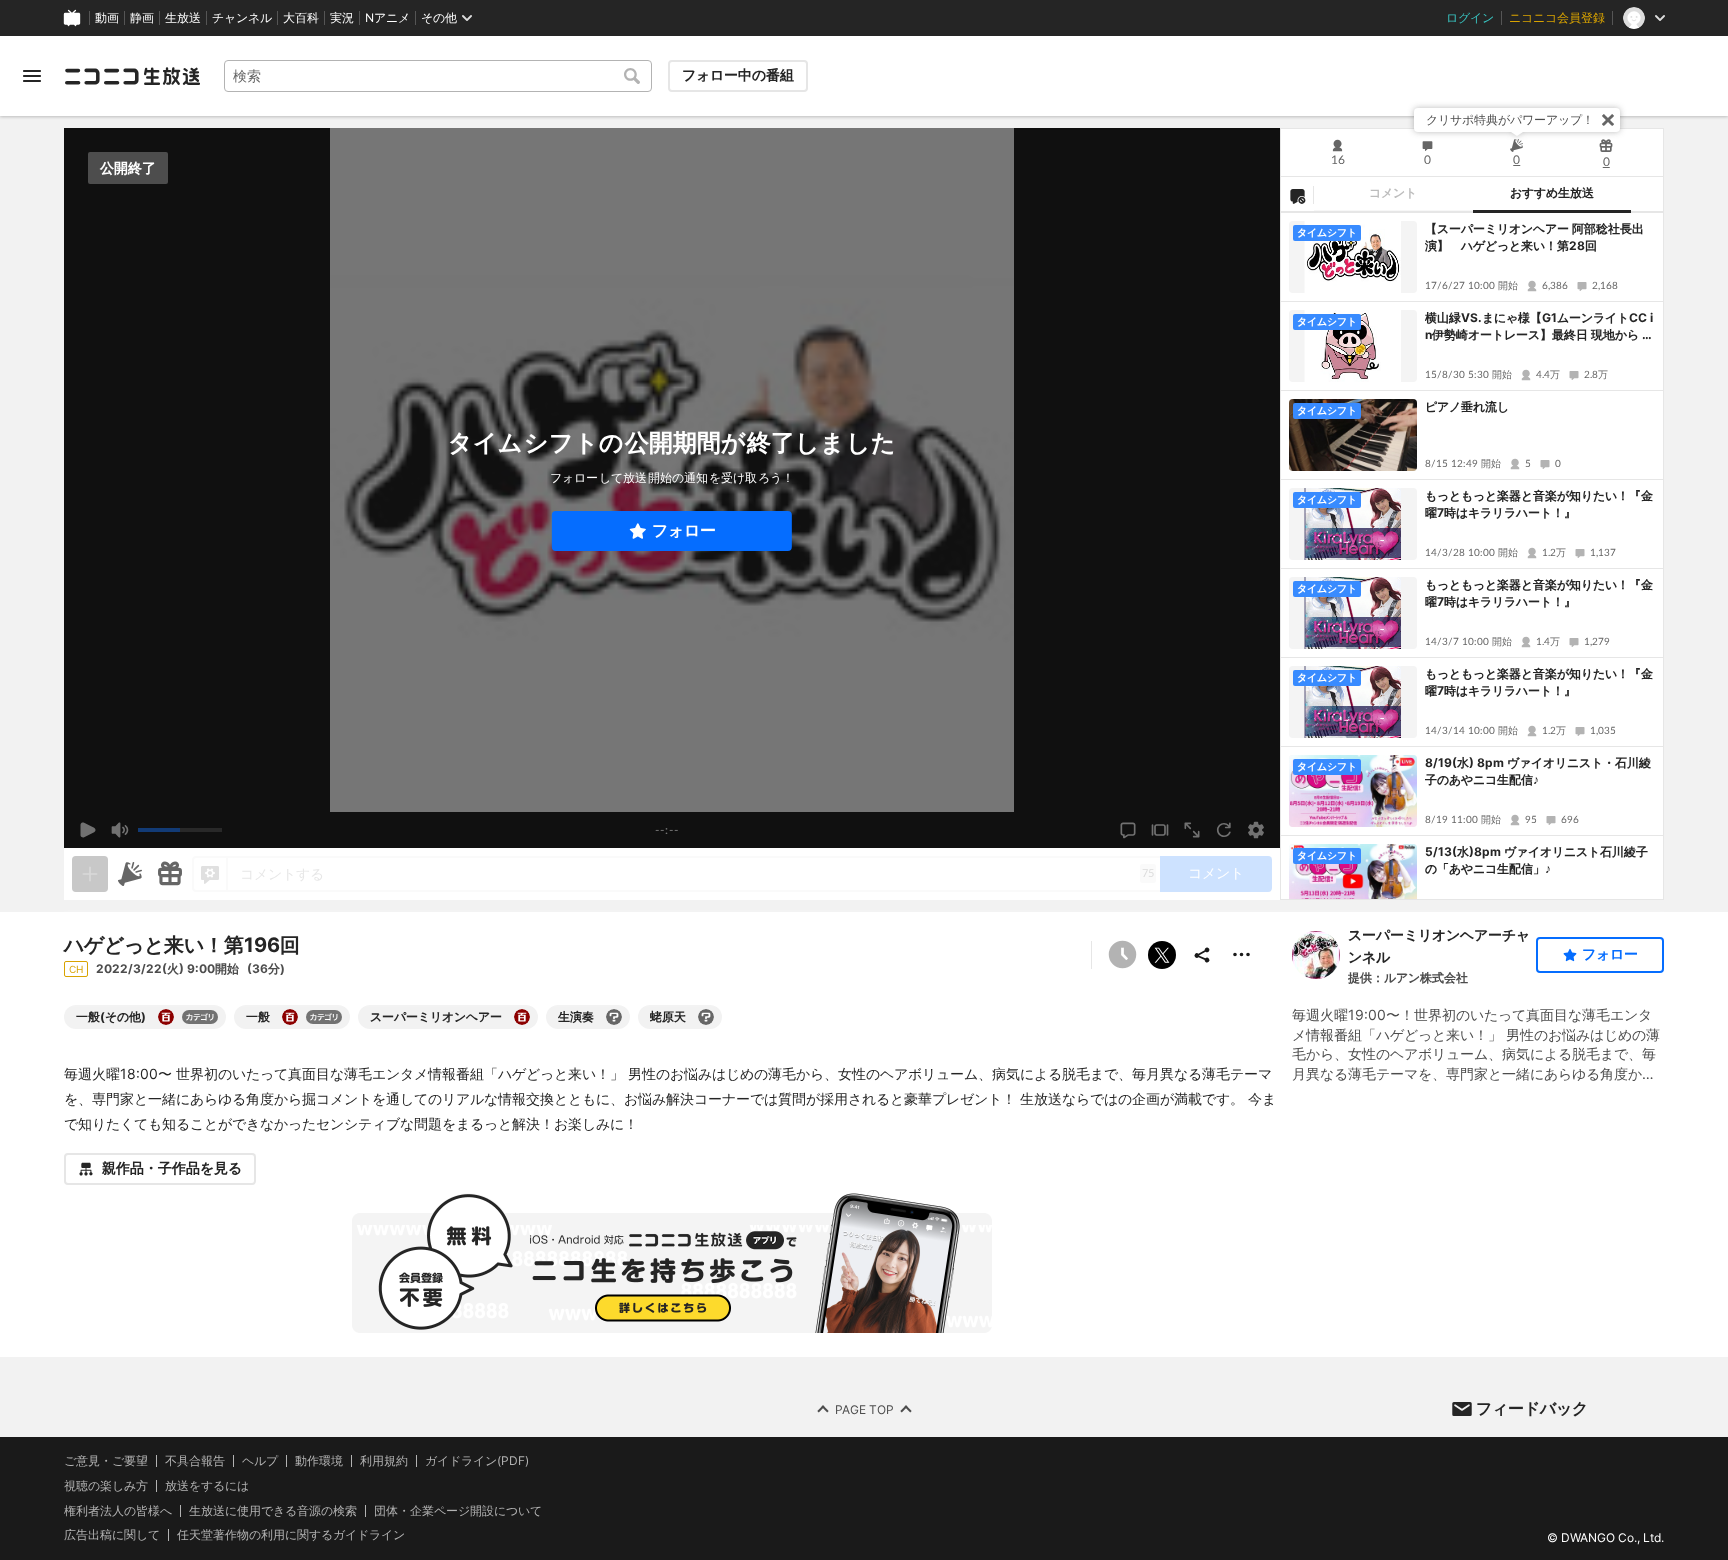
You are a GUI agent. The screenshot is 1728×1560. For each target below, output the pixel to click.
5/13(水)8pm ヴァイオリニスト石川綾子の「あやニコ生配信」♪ (1536, 860)
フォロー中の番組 (738, 75)
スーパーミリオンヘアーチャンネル (1439, 945)
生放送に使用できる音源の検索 (273, 1510)
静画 (142, 18)
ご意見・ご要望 (106, 1460)
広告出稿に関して (112, 1534)
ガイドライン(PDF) (477, 1461)
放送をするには (207, 1485)
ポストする (1162, 955)
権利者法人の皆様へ (118, 1509)
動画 (107, 18)
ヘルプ (260, 1461)
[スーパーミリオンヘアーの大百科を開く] (522, 1017)
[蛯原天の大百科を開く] (706, 1017)
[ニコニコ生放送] (132, 76)
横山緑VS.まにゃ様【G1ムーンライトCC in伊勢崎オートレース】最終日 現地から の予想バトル (1539, 327)
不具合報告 (195, 1461)
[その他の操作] (1242, 955)
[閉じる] (1608, 120)
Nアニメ (387, 18)
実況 (342, 18)
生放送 (183, 18)
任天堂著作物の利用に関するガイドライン (291, 1535)
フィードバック (1532, 1408)
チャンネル (242, 18)
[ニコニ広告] (130, 874)
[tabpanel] (1472, 556)
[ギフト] (170, 874)
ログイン (1470, 18)
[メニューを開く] (32, 76)
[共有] (1202, 955)
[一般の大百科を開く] (290, 1017)
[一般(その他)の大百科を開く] (166, 1017)
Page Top (864, 1408)
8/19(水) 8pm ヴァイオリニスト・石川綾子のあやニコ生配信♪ (1538, 771)
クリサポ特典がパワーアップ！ (1510, 119)
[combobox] (438, 76)
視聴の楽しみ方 (106, 1484)
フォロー (684, 530)
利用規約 (384, 1461)
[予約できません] (1122, 955)
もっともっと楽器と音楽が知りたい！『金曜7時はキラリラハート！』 (1539, 504)
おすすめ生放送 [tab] (1552, 193)
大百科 (301, 18)
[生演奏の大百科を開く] (614, 1017)
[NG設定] (1297, 195)
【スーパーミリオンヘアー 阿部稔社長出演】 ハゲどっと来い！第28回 (1534, 237)
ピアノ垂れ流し (1467, 406)
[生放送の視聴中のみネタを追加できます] (90, 874)
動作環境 (319, 1461)
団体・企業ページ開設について (458, 1510)
